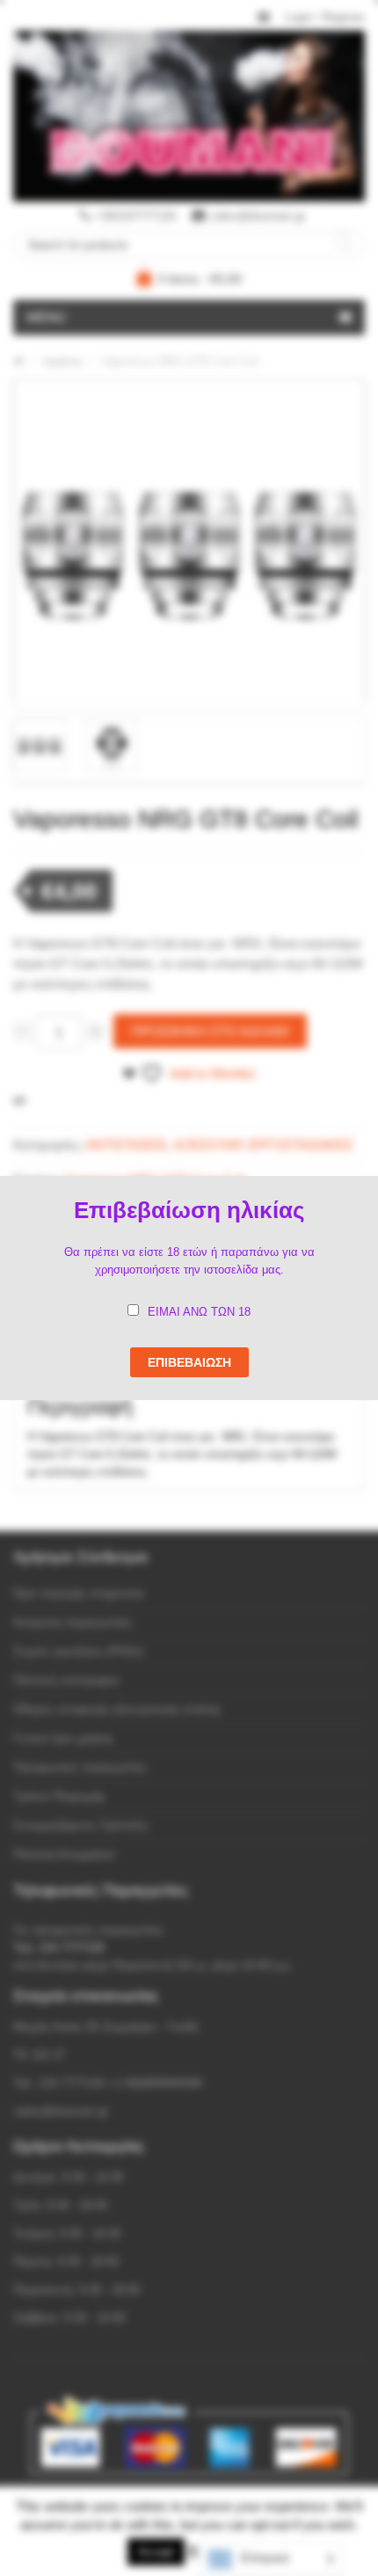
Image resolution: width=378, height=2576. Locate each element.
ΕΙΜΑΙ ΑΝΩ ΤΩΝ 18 (199, 1312)
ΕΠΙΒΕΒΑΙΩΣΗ (189, 1362)
